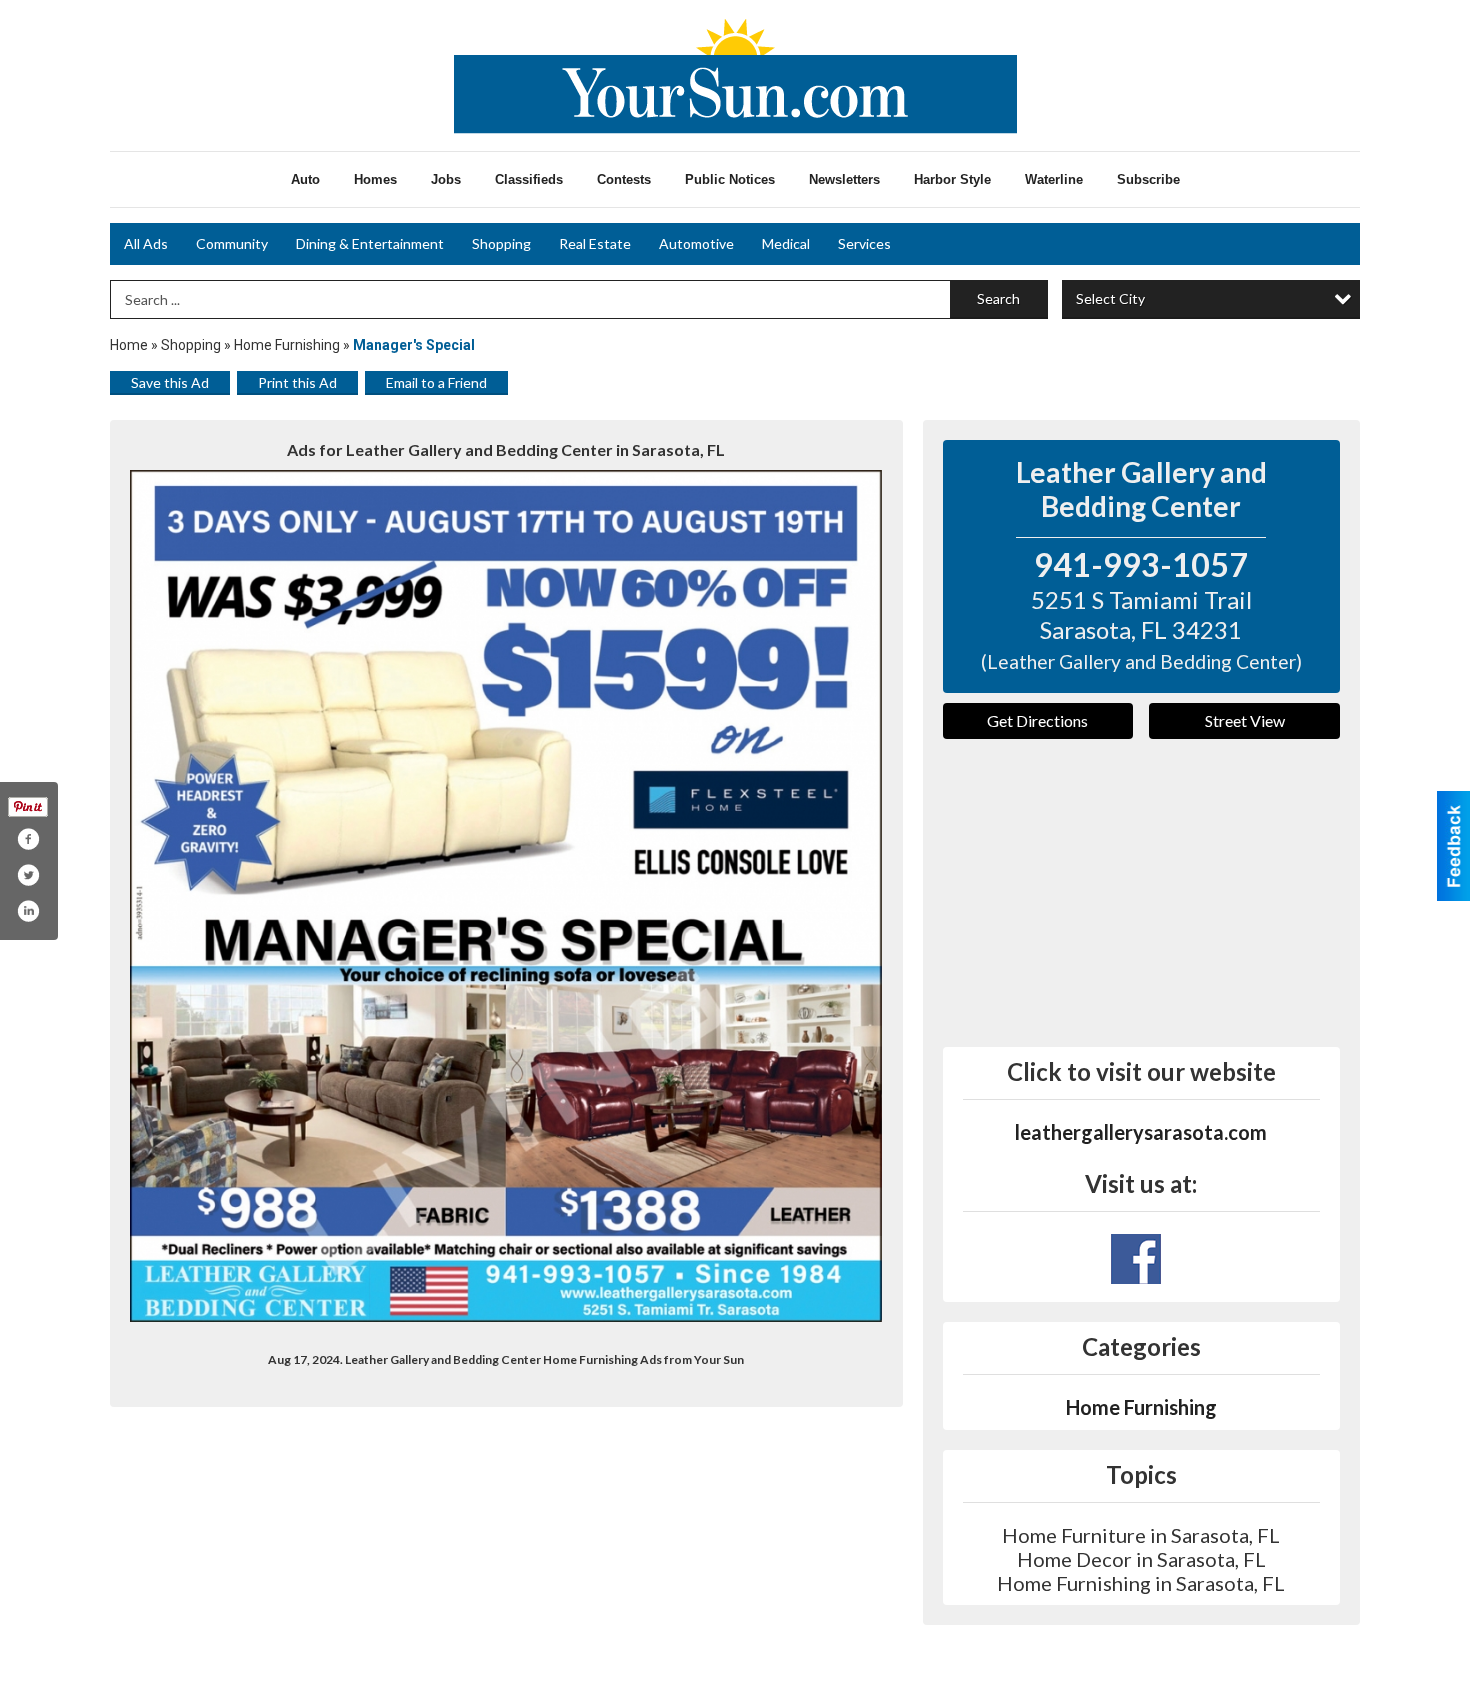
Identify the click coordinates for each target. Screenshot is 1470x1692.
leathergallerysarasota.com (1141, 1132)
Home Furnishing (287, 345)
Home (129, 345)
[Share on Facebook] (28, 839)
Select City (1110, 298)
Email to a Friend (436, 382)
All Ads (146, 243)
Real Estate (595, 243)
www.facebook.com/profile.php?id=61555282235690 (1136, 1259)
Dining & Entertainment (370, 243)
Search (998, 298)
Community (232, 243)
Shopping (501, 243)
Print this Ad (297, 382)
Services (864, 243)
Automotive (696, 243)
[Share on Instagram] (28, 911)
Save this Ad (170, 382)
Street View (1245, 720)
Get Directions (1037, 720)
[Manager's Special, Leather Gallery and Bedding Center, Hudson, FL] (506, 896)
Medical (786, 243)
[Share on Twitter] (28, 875)
